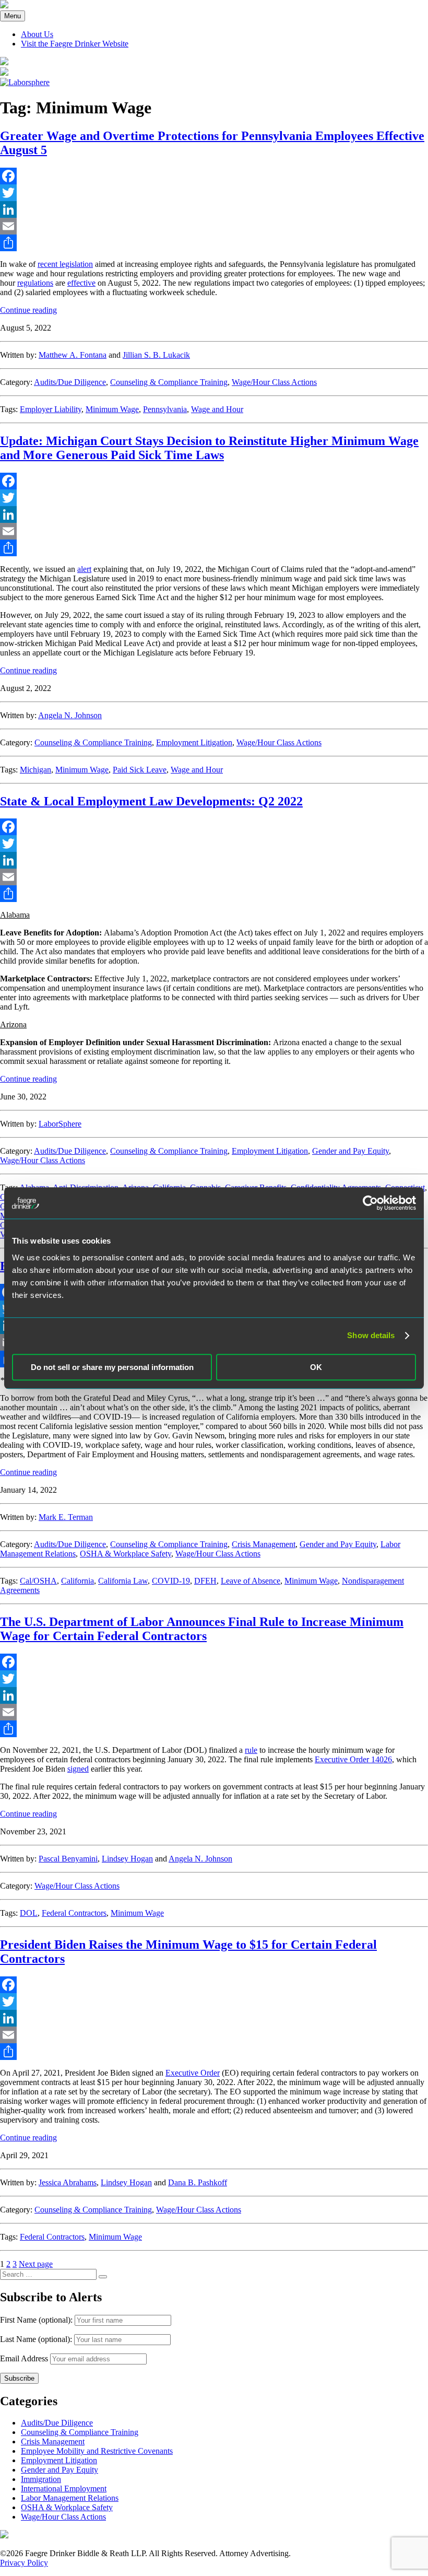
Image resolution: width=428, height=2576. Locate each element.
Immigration (41, 2479)
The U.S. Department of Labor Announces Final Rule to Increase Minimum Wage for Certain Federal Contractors (202, 1629)
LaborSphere (60, 1124)
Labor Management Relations (70, 2498)
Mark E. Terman (66, 1517)
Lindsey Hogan (127, 1859)
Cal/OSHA (38, 1581)
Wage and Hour (217, 409)
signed (78, 1769)
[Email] (214, 226)
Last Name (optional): (37, 2339)
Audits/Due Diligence (70, 382)
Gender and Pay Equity (350, 1151)
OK (316, 1367)
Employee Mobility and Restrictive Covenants (97, 2451)
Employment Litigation (194, 742)
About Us (37, 34)
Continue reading (28, 310)
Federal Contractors (74, 1913)
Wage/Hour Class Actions (274, 382)
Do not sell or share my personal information (112, 1367)
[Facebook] (214, 176)
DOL (29, 1913)
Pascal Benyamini (68, 1859)
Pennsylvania (165, 409)
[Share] (214, 243)
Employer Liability (51, 409)
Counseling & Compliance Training (169, 382)
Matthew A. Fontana (73, 355)
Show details (371, 1335)
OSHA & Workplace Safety (126, 1554)
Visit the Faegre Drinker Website (75, 44)
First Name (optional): (37, 2320)
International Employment (64, 2489)
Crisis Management (264, 1544)
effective (81, 283)
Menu (13, 16)
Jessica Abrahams (68, 2182)
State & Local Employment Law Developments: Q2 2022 (151, 801)
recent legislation (65, 264)
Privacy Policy (24, 2563)
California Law (123, 1581)
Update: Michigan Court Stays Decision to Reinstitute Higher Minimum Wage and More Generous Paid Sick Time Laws (209, 448)
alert (84, 569)
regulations (35, 283)
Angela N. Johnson (70, 715)
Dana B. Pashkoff (198, 2182)
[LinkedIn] (214, 209)
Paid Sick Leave (140, 770)
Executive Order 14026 (353, 1759)
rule (251, 1750)
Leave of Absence (251, 1581)
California (78, 1581)
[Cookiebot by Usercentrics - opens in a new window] (370, 1203)
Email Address (24, 2358)
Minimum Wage (112, 409)
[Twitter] (214, 193)
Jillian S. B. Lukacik (156, 355)
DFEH (205, 1581)
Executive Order (193, 2073)
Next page (36, 2264)
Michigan (35, 770)
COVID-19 (171, 1581)
